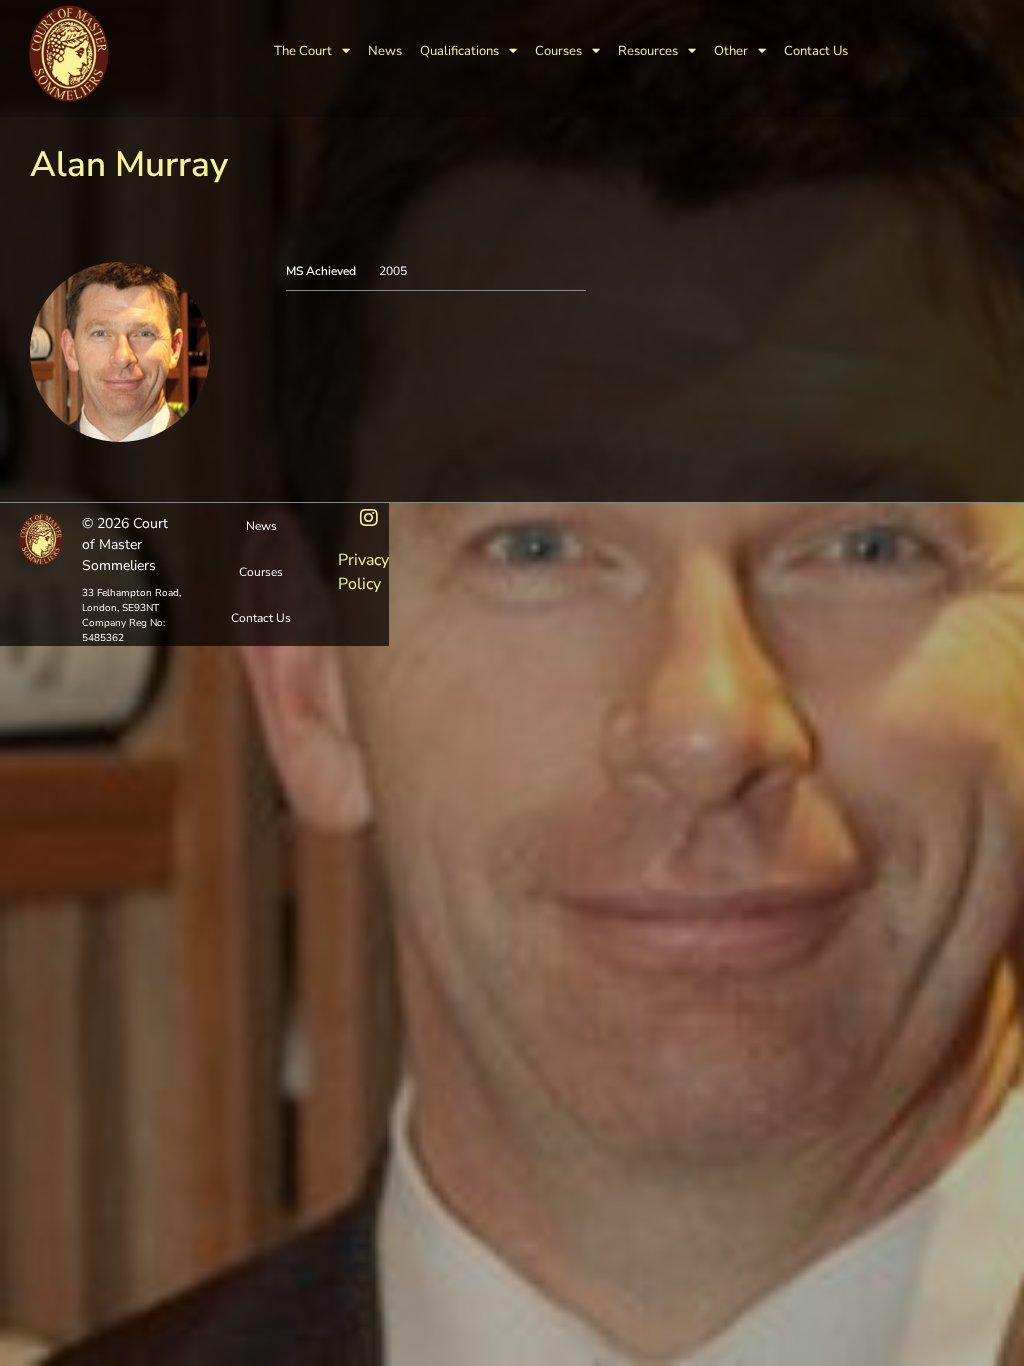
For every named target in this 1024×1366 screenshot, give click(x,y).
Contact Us (816, 51)
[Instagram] (369, 518)
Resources (648, 51)
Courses (558, 51)
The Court (303, 51)
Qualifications (459, 51)
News (385, 51)
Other (731, 51)
